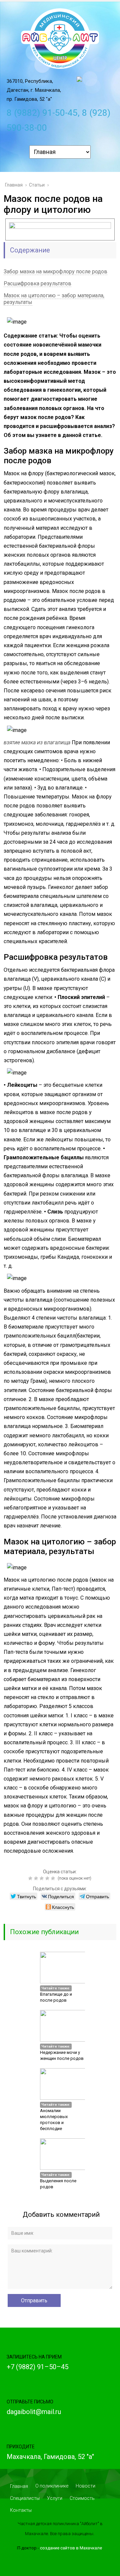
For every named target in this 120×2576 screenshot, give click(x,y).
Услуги (55, 2498)
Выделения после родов (58, 2184)
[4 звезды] (48, 1878)
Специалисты (25, 2498)
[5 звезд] (54, 1878)
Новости (85, 2486)
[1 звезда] (31, 1878)
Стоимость (82, 2498)
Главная (19, 2486)
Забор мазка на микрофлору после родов (55, 272)
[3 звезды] (42, 1878)
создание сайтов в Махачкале (71, 2548)
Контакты (21, 2510)
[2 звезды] (37, 1878)
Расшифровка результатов (37, 284)
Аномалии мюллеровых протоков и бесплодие (54, 2120)
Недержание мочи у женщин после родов (62, 2055)
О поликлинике (52, 2486)
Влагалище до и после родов (56, 1997)
